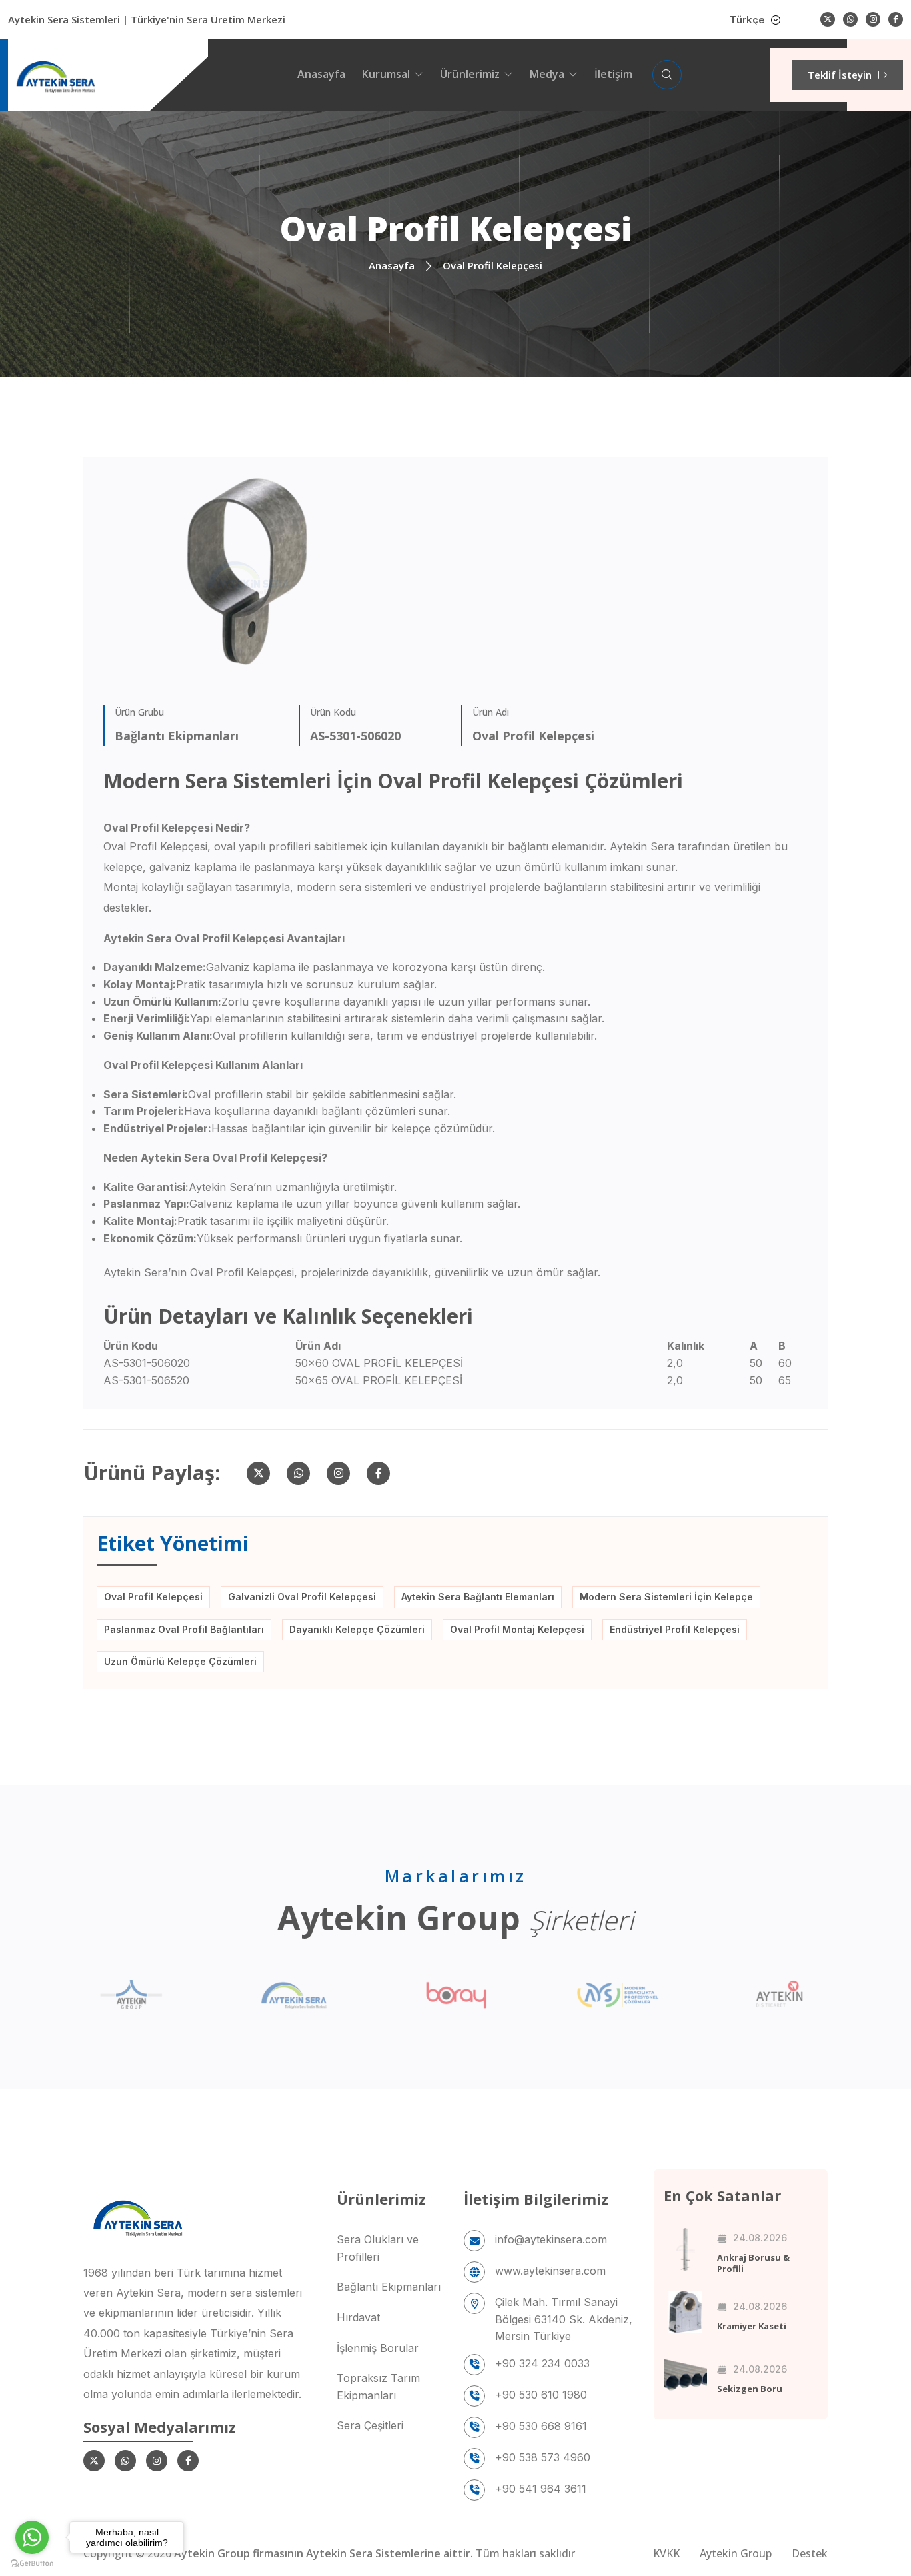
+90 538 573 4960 (543, 2457)
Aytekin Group (736, 2553)
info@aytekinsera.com (551, 2239)
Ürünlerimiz (470, 74)
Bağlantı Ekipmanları (389, 2287)
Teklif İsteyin (840, 75)
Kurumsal (386, 74)
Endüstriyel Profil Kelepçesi (675, 1629)
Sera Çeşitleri (370, 2425)
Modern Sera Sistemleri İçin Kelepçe (666, 1597)
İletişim (613, 74)
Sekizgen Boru (750, 2389)
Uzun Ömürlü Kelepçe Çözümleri (180, 1661)
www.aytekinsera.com (550, 2271)
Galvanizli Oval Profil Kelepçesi (302, 1597)
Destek (810, 2553)
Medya (547, 74)
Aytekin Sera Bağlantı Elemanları (478, 1597)
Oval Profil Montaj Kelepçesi (517, 1629)
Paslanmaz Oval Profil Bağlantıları (184, 1629)
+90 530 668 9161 (541, 2426)
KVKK (666, 2553)
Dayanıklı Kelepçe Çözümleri (357, 1629)
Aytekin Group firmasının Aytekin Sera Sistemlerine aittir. (325, 2553)
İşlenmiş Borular (378, 2348)
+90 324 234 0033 (542, 2363)
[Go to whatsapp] (32, 2537)
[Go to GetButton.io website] (32, 2563)
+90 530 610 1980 (541, 2395)
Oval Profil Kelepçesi (153, 1597)
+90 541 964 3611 (541, 2489)
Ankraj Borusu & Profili (753, 2263)
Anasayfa (321, 74)
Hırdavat (358, 2317)
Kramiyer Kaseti (752, 2326)
